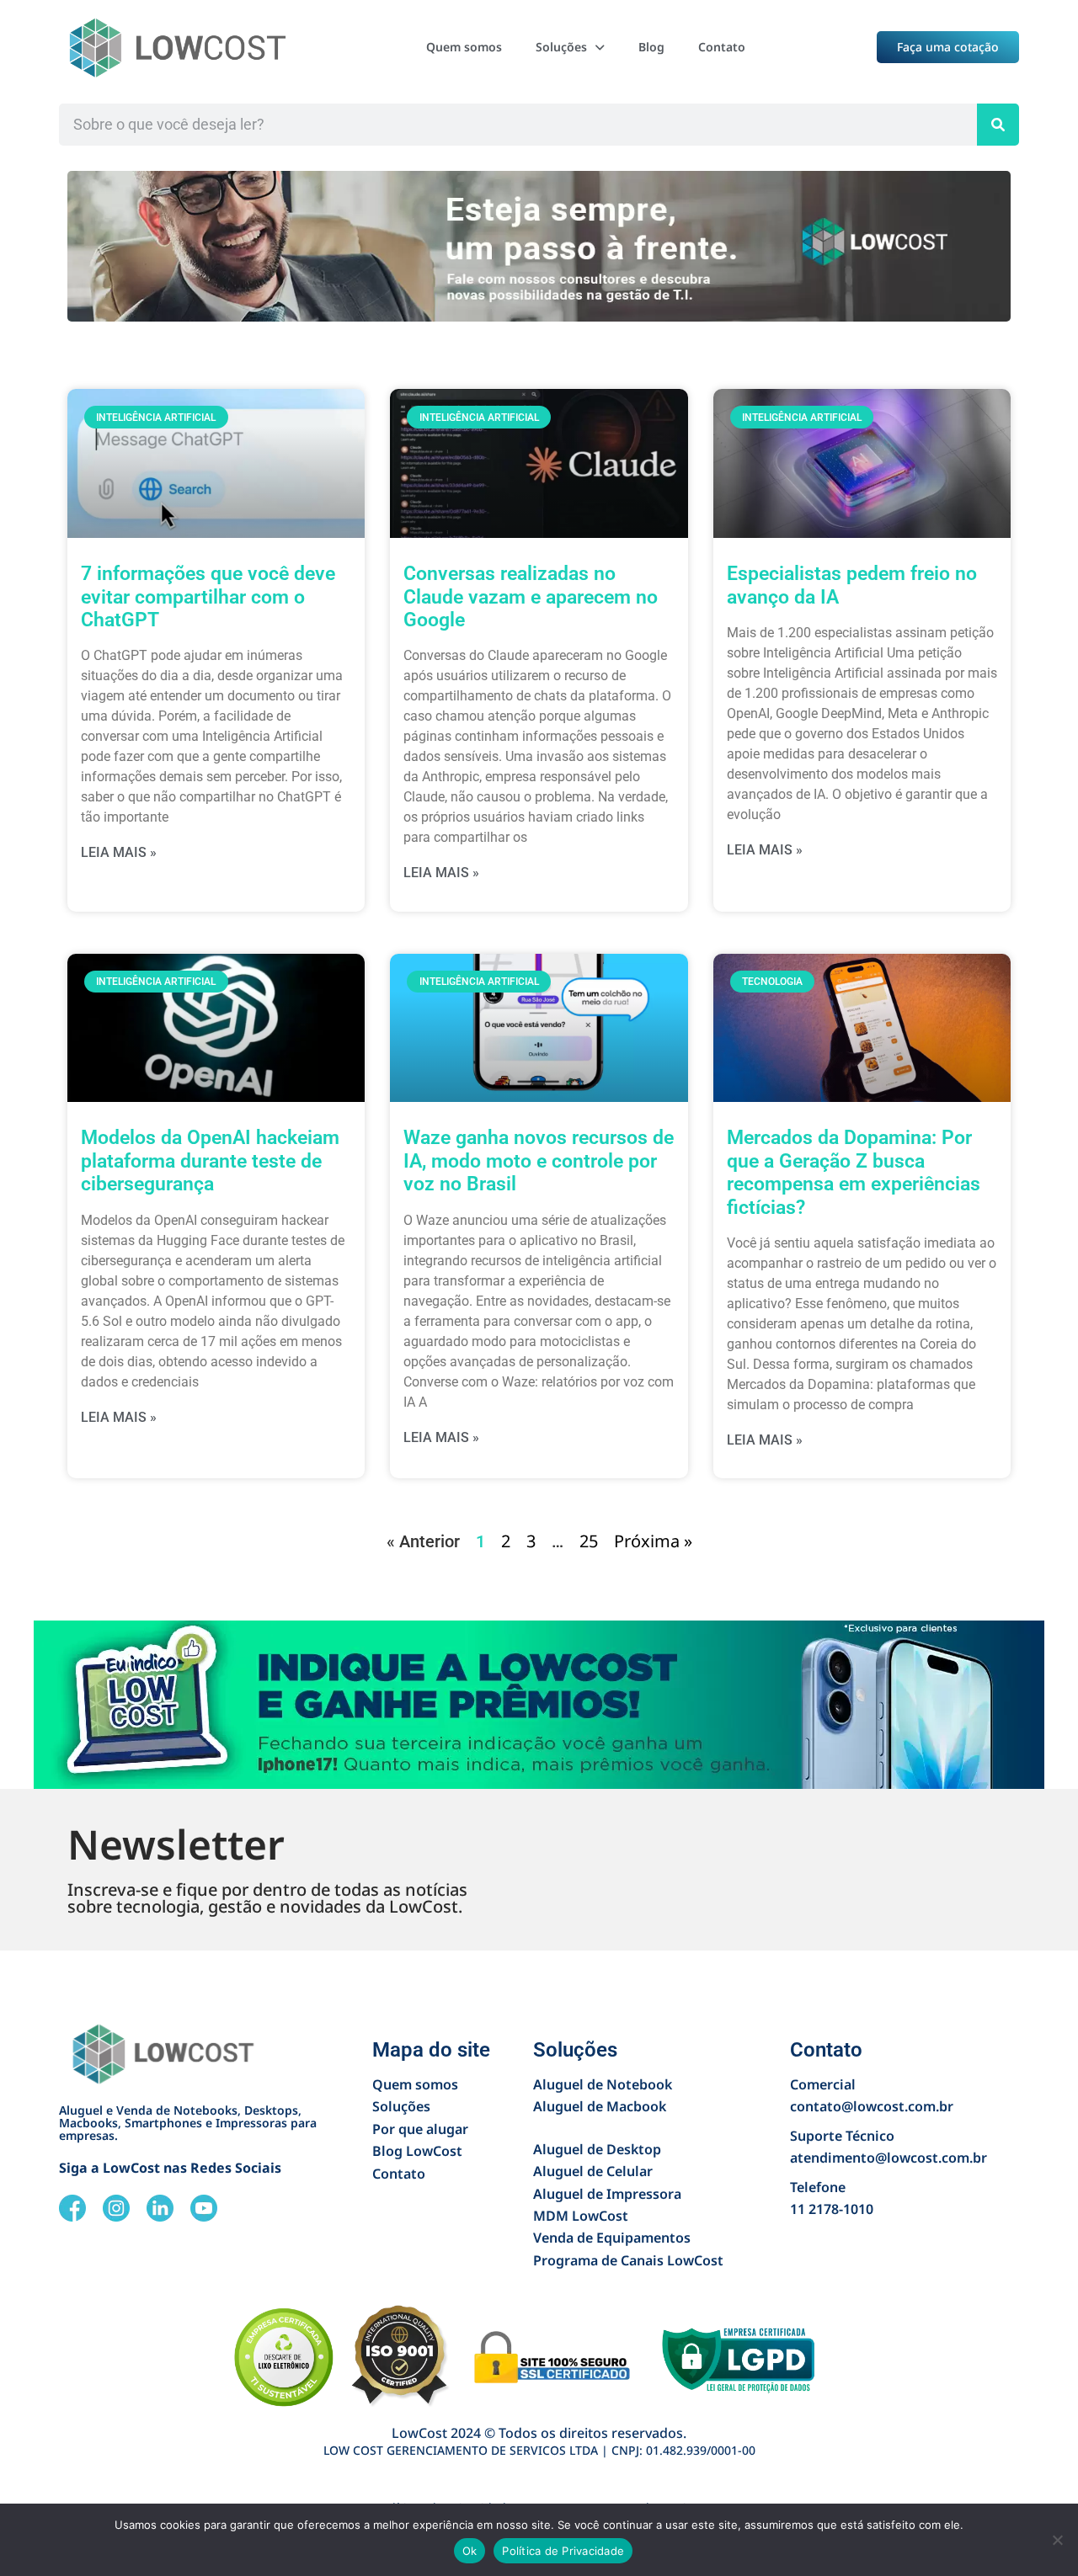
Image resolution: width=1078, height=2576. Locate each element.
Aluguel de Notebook (603, 2084)
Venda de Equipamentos (612, 2238)
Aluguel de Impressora (607, 2194)
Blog (651, 47)
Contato (722, 47)
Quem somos (464, 47)
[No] (1057, 2540)
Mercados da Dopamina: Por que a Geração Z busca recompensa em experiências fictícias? (854, 1172)
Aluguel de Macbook (600, 2106)
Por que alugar (420, 2129)
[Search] (998, 125)
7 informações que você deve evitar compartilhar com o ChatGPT (208, 597)
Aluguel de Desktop (597, 2149)
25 (589, 1541)
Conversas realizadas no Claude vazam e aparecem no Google (531, 597)
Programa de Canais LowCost (628, 2260)
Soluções (561, 47)
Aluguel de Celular (593, 2171)
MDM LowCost (581, 2216)
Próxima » (653, 1541)
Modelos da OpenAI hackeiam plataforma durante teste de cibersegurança (210, 1161)
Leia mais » (119, 852)
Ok (470, 2551)
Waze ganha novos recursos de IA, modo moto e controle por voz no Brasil (539, 1161)
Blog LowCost (417, 2151)
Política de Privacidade (563, 2551)
